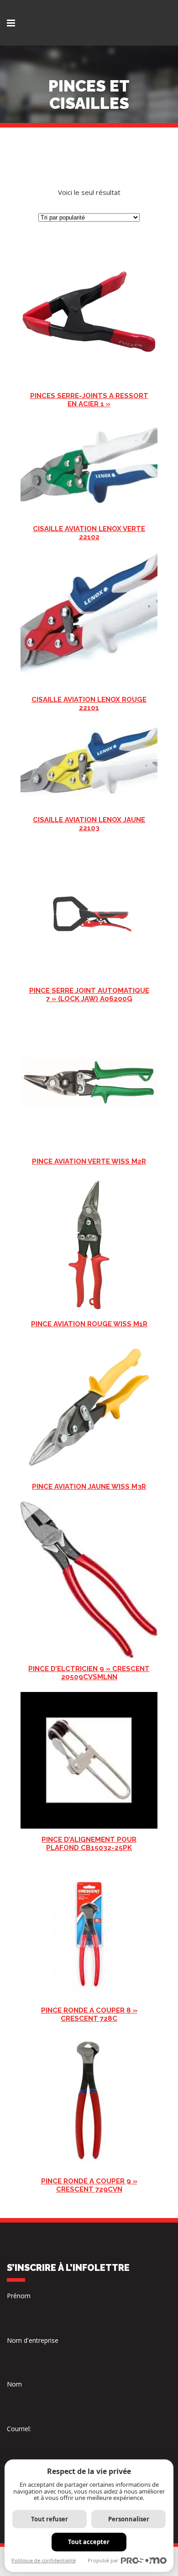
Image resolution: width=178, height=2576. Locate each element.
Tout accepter (89, 2542)
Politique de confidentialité (44, 2560)
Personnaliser (129, 2519)
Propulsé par (103, 2560)
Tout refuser (50, 2519)
